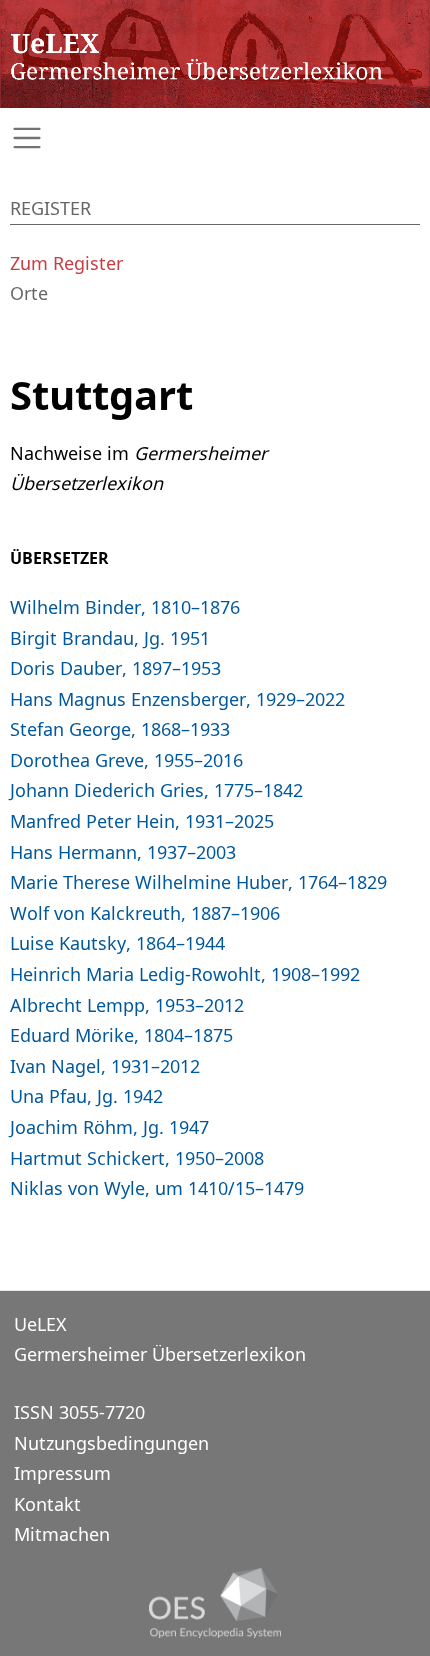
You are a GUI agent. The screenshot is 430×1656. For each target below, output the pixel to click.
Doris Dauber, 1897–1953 (115, 668)
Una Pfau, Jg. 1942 (86, 1096)
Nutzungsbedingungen (111, 1443)
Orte (29, 293)
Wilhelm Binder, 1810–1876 (125, 607)
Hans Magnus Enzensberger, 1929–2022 (177, 699)
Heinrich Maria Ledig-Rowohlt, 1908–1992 (185, 974)
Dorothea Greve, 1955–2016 (126, 760)
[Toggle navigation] (215, 138)
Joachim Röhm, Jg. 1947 (109, 1127)
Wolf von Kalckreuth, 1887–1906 (145, 913)
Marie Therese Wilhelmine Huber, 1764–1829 (198, 882)
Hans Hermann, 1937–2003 (123, 852)
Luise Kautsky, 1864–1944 (117, 943)
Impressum (62, 1473)
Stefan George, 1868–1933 (120, 729)
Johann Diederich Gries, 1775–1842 (156, 790)
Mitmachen (62, 1534)
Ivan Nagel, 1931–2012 (105, 1066)
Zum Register (66, 263)
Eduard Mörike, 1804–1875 (121, 1035)
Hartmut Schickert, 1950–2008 (137, 1158)
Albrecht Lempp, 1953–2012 (127, 1005)
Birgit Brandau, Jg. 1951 (110, 638)
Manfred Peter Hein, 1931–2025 (142, 821)
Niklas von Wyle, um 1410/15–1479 (157, 1188)
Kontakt (47, 1504)
